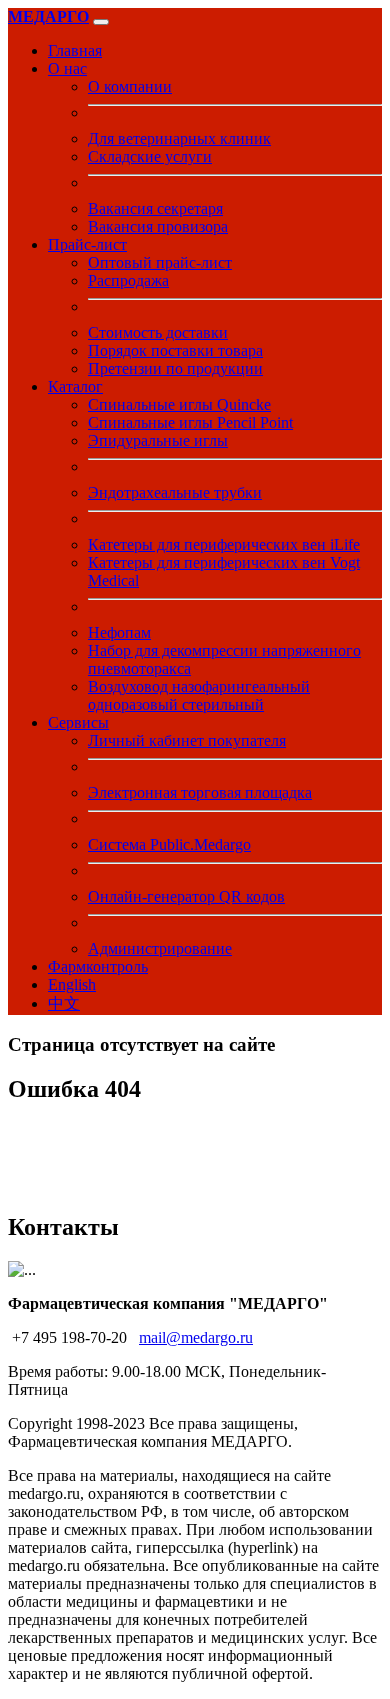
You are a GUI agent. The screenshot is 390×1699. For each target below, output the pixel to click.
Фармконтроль (98, 966)
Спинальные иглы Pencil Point (190, 422)
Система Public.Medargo (169, 844)
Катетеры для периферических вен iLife (224, 544)
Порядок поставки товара (175, 350)
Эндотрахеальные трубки (175, 492)
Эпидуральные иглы (158, 440)
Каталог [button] (75, 386)
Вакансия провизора (158, 226)
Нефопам (119, 632)
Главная (75, 50)
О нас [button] (67, 68)
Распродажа (128, 280)
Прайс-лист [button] (87, 244)
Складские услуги (150, 156)
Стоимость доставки (158, 332)
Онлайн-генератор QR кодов (186, 896)
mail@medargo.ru (196, 1337)
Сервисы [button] (78, 722)
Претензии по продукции (175, 368)
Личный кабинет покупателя (187, 740)
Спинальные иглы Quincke (179, 404)
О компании (130, 86)
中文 (64, 1003)
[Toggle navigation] (101, 22)
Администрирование (160, 948)
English (72, 984)
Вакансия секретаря (155, 208)
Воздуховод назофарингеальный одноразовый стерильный (199, 695)
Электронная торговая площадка (200, 792)
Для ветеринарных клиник (179, 138)
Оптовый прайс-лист (160, 262)
